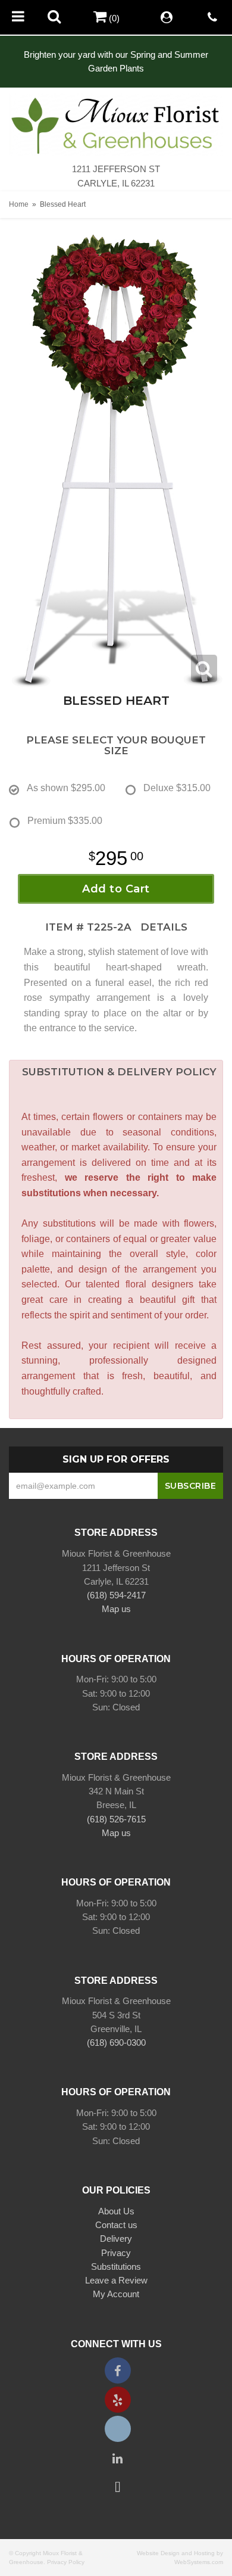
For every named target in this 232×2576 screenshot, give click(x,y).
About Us (116, 2211)
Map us (116, 1609)
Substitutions (116, 2267)
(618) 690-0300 (116, 2043)
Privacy (116, 2253)
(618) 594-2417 (116, 1595)
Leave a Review (116, 2280)
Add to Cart (116, 889)
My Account (116, 2294)
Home (19, 204)
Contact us (116, 2225)
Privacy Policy (66, 2562)
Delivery (116, 2239)
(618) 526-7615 (116, 1819)
